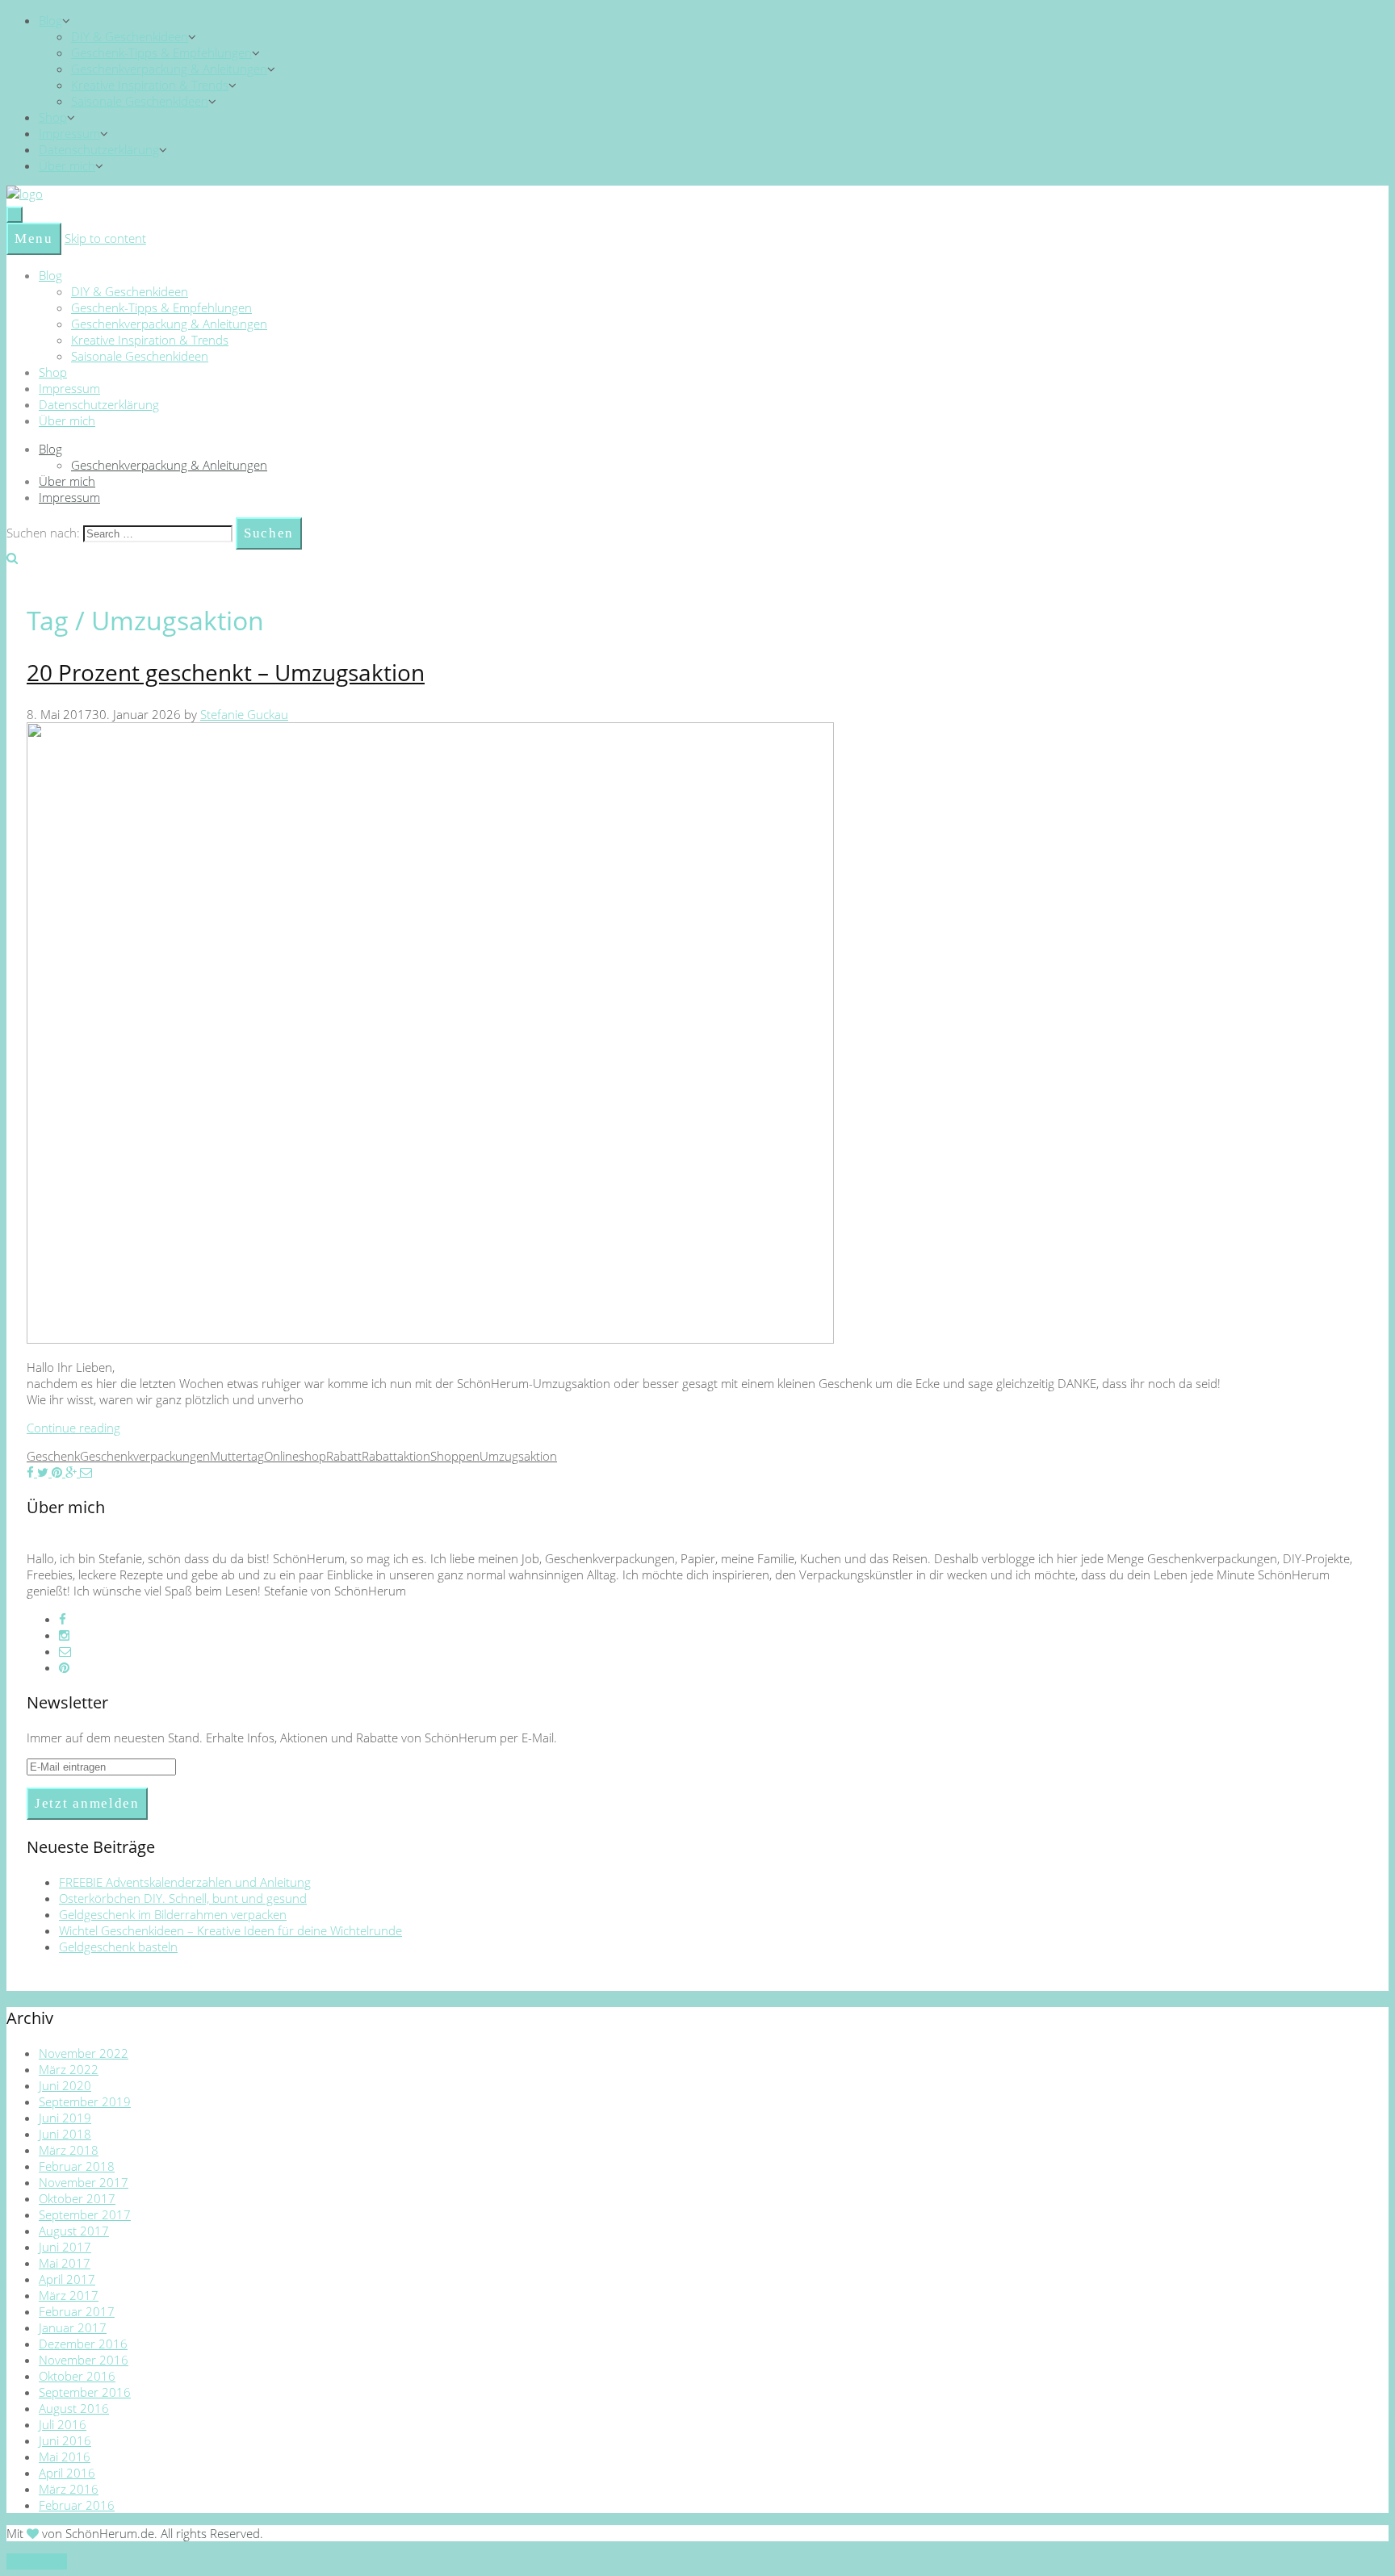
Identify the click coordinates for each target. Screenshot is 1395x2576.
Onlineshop (295, 1456)
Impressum (69, 133)
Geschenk (53, 1456)
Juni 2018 (65, 2134)
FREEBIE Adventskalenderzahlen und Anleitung (185, 1882)
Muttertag (237, 1456)
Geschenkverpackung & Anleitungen (169, 69)
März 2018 (69, 2150)
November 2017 (84, 2182)
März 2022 (69, 2069)
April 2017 (67, 2279)
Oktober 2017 (77, 2198)
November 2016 (84, 2360)
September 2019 (85, 2101)
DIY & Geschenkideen (130, 36)
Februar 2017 (77, 2311)
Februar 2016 (77, 2505)
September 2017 (85, 2214)
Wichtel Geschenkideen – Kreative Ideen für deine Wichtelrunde (230, 1930)
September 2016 (85, 2392)
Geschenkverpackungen (145, 1456)
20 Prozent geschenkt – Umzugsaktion (226, 672)
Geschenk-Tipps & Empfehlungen (161, 52)
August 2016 (74, 2408)
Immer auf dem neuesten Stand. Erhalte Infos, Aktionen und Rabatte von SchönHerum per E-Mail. (292, 1738)
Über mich (67, 165)
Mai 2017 (65, 2263)
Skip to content (105, 238)
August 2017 (74, 2231)
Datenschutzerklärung (99, 149)
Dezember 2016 (83, 2344)
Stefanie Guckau (244, 714)
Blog (50, 20)
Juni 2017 (65, 2247)
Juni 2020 (65, 2085)
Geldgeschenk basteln (118, 1947)
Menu (34, 238)
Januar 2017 (73, 2327)
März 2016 (69, 2489)
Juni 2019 (65, 2118)
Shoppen (455, 1456)
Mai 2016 (65, 2457)
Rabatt (344, 1456)
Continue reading (73, 1428)
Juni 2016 (65, 2440)
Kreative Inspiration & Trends (150, 85)
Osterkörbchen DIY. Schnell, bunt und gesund (183, 1898)
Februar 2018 (77, 2166)
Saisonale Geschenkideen (140, 101)
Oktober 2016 (77, 2376)
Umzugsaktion (518, 1456)
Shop (53, 117)
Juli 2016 (63, 2424)
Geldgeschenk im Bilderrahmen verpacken (173, 1914)
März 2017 (69, 2295)
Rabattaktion (396, 1456)
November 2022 (84, 2053)
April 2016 (67, 2473)
